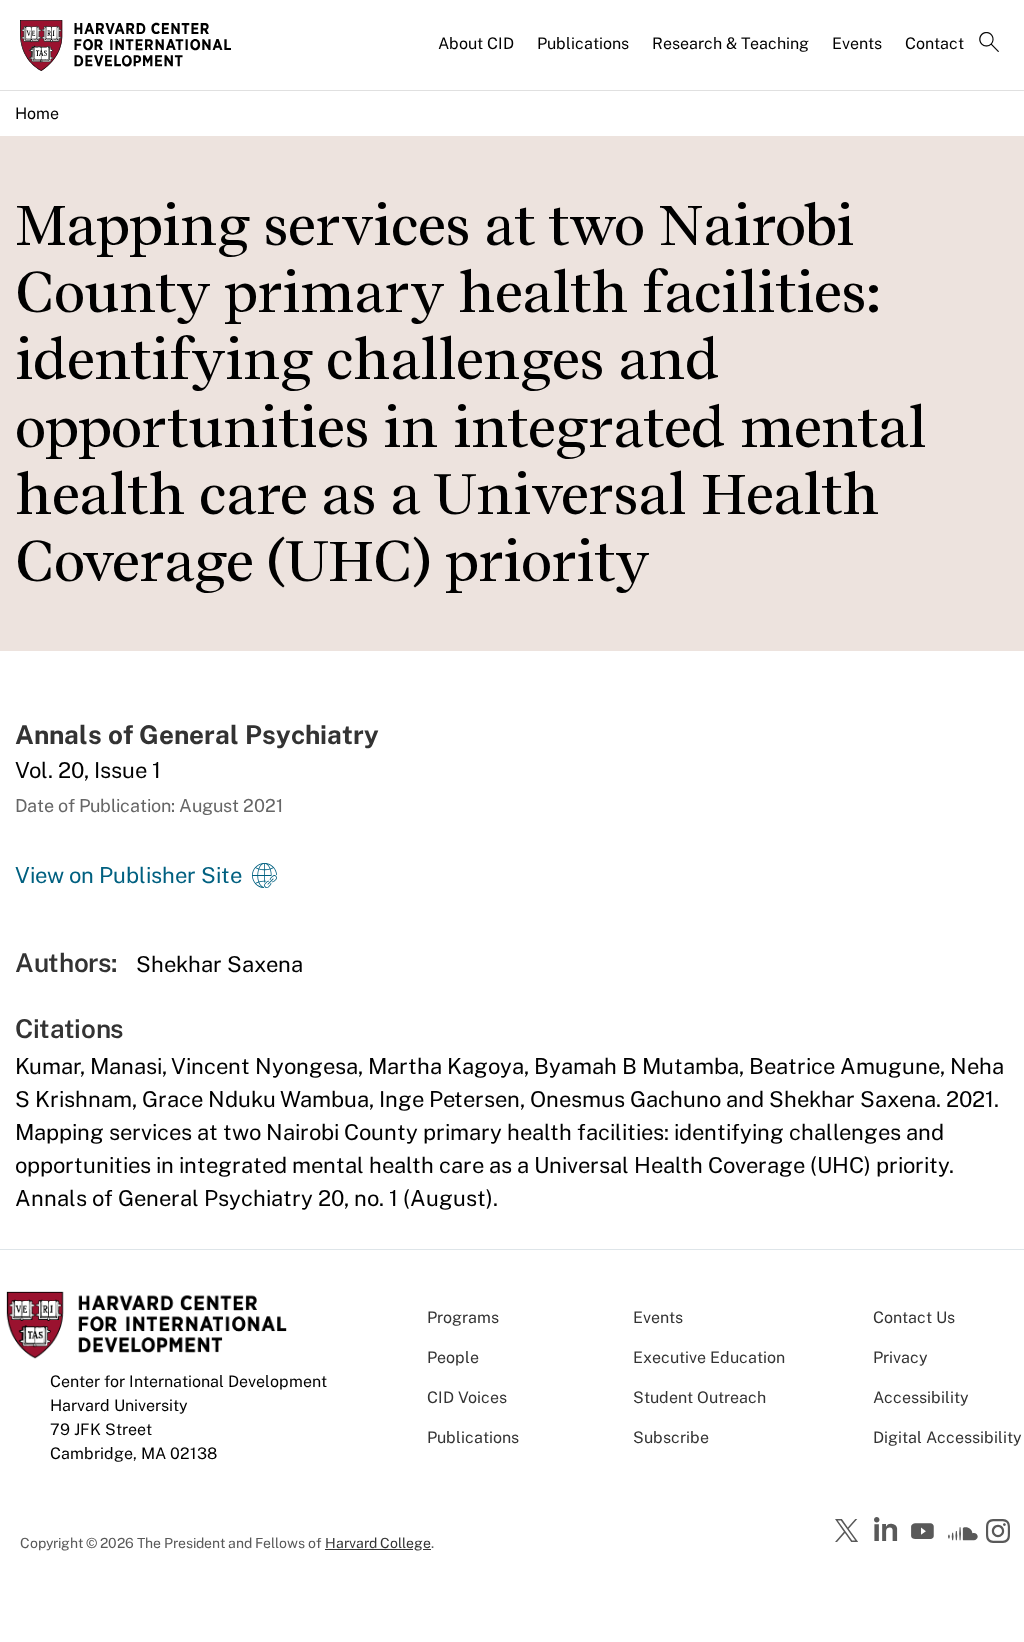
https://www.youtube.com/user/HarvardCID (925, 1532)
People (453, 1357)
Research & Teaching (730, 43)
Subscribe (671, 1437)
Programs (463, 1317)
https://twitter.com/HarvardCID (850, 1532)
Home (37, 113)
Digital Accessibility (947, 1437)
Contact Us (914, 1317)
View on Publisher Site (128, 875)
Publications (583, 43)
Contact (934, 43)
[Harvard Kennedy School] (132, 45)
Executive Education (709, 1357)
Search (989, 44)
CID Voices (467, 1397)
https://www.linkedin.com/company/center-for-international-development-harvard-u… (888, 1530)
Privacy (900, 1357)
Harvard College (378, 1543)
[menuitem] (477, 52)
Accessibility (921, 1397)
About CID (476, 43)
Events (857, 43)
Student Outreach (699, 1397)
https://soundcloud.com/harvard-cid (963, 1538)
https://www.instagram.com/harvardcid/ (1001, 1533)
